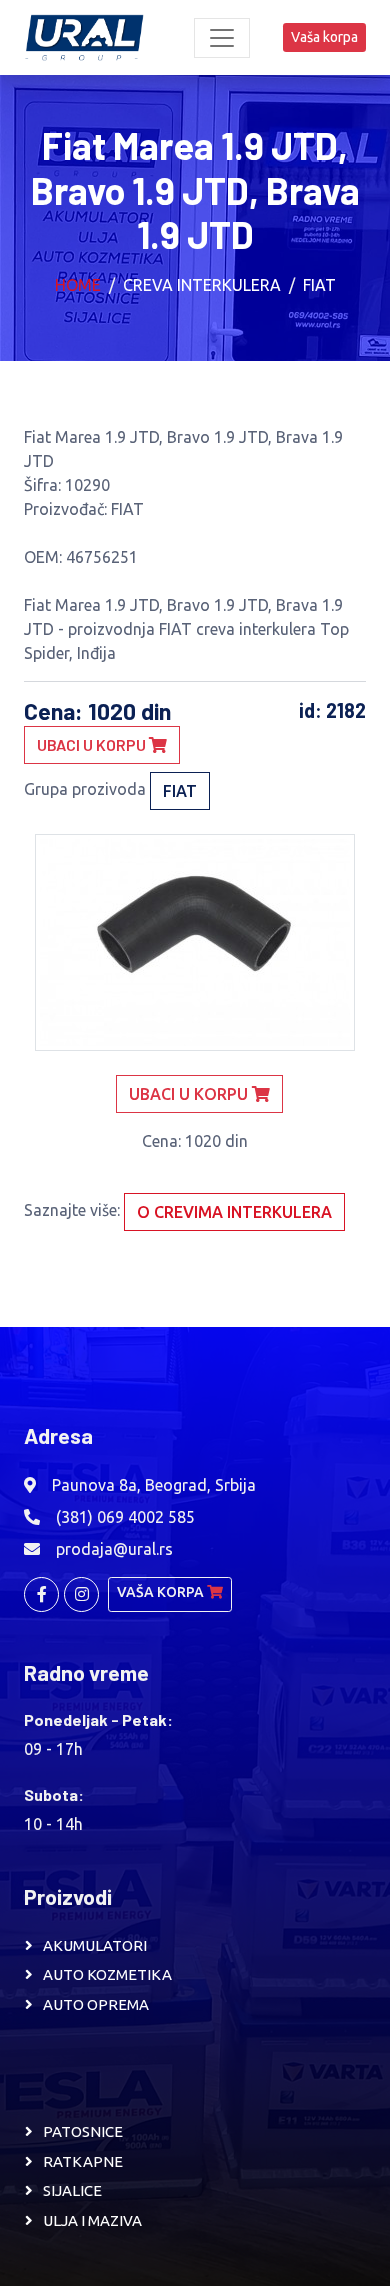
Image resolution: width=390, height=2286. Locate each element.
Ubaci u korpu (93, 744)
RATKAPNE (83, 2161)
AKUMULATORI (95, 1945)
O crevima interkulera (234, 1212)
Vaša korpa (324, 37)
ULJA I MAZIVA (92, 2220)
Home (78, 285)
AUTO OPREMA (96, 2004)
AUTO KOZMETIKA (107, 1974)
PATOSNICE (83, 2131)
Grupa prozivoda (85, 789)
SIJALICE (72, 2190)
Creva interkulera (202, 285)
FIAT (319, 285)
